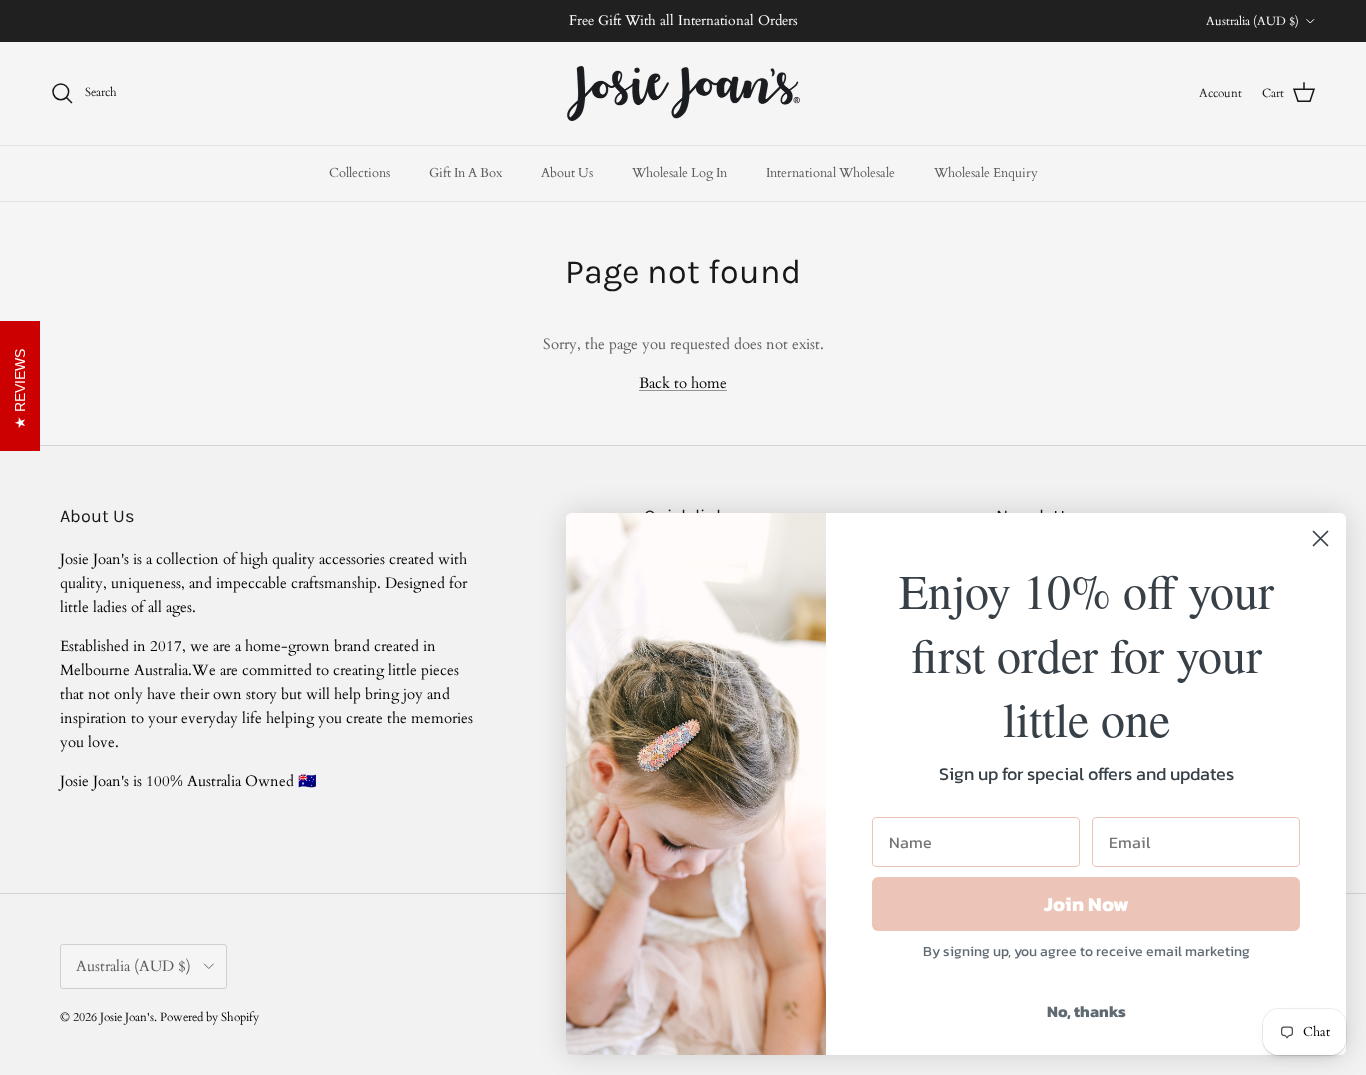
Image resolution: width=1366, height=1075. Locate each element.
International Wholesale (830, 172)
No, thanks (1086, 1011)
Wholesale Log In (679, 172)
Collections (359, 172)
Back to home (683, 383)
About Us (567, 172)
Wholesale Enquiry (986, 172)
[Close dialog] (1320, 538)
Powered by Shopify (209, 1017)
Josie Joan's (127, 1017)
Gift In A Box (465, 172)
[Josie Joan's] (683, 93)
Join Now (1086, 904)
